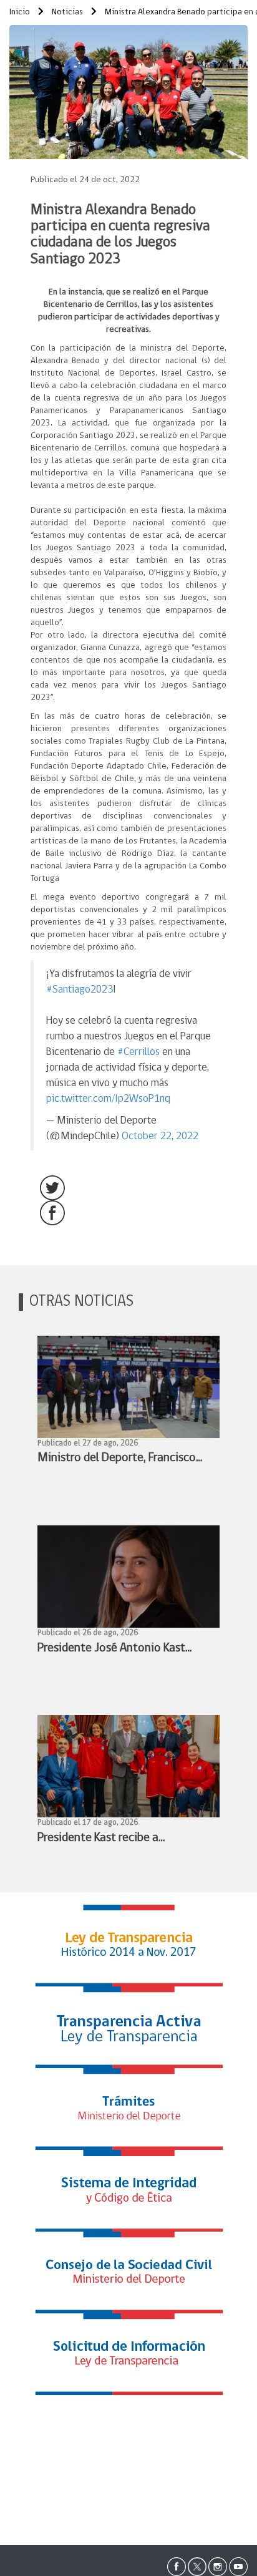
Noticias (66, 12)
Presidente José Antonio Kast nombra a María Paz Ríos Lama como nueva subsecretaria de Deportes (115, 1650)
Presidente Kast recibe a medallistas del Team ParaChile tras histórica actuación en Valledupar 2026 (117, 1840)
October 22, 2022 (160, 1136)
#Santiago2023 (80, 990)
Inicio (20, 12)
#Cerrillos (138, 1052)
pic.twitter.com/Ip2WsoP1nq (108, 1099)
